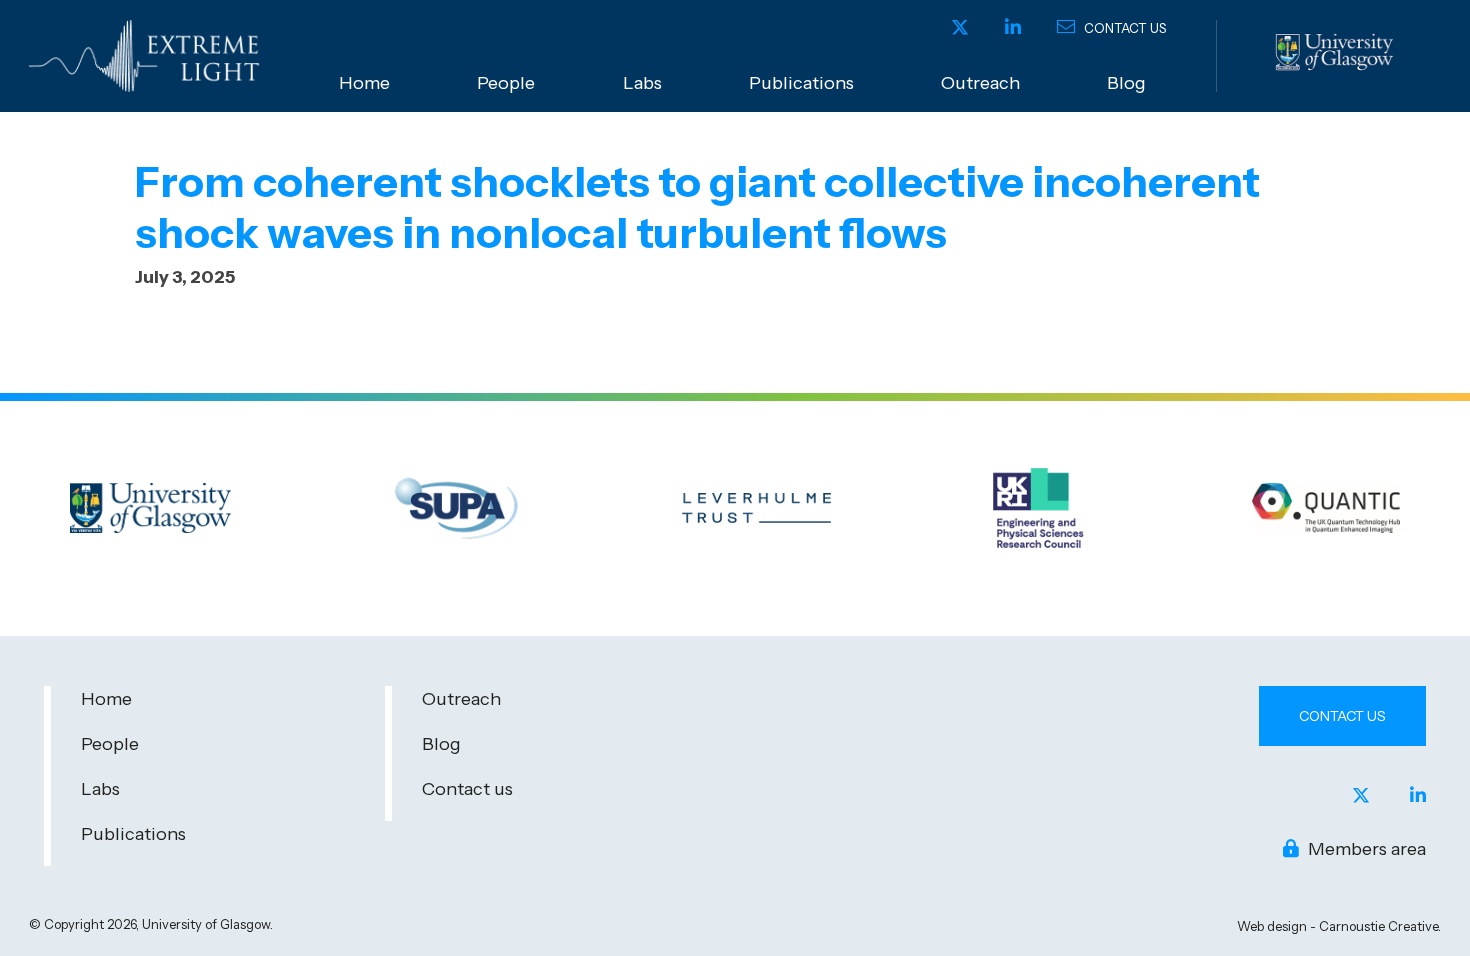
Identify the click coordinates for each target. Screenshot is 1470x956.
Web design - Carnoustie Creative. (1339, 926)
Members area (1365, 849)
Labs (642, 83)
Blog (1126, 83)
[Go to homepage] (149, 56)
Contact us (1123, 28)
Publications (801, 83)
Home (364, 83)
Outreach (980, 83)
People (506, 83)
